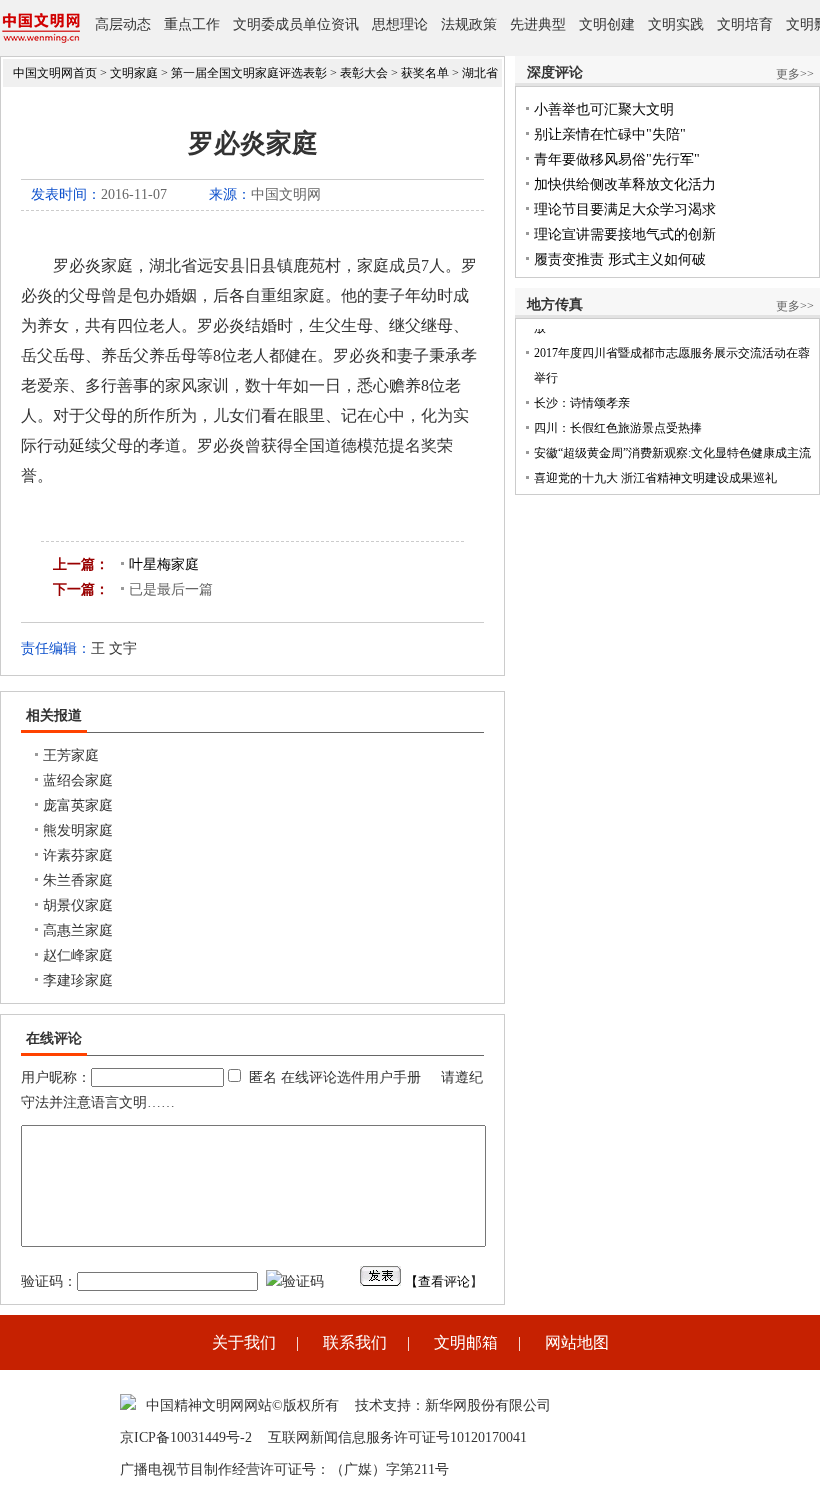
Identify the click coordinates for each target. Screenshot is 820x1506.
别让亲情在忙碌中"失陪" (610, 134)
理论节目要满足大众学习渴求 (625, 209)
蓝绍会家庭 (78, 780)
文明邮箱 (466, 1342)
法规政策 (469, 24)
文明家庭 (134, 73)
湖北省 (480, 73)
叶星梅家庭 (164, 564)
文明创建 (607, 24)
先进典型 (538, 24)
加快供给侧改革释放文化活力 (625, 184)
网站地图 (577, 1342)
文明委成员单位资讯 (296, 24)
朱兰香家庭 (78, 880)
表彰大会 (364, 73)
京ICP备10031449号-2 (186, 1437)
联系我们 (355, 1342)
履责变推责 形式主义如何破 (620, 259)
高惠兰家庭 (78, 930)
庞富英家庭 (78, 805)
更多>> (795, 74)
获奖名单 (425, 73)
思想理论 (400, 24)
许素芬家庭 (78, 855)
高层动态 (123, 24)
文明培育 (745, 24)
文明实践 (676, 24)
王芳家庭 (71, 755)
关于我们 (244, 1342)
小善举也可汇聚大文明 (604, 109)
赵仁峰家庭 (78, 955)
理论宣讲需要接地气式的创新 (625, 234)
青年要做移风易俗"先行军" (617, 159)
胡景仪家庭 (78, 905)
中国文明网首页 (55, 73)
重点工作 (192, 24)
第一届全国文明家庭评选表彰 (249, 73)
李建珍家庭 (78, 980)
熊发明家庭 (78, 830)
